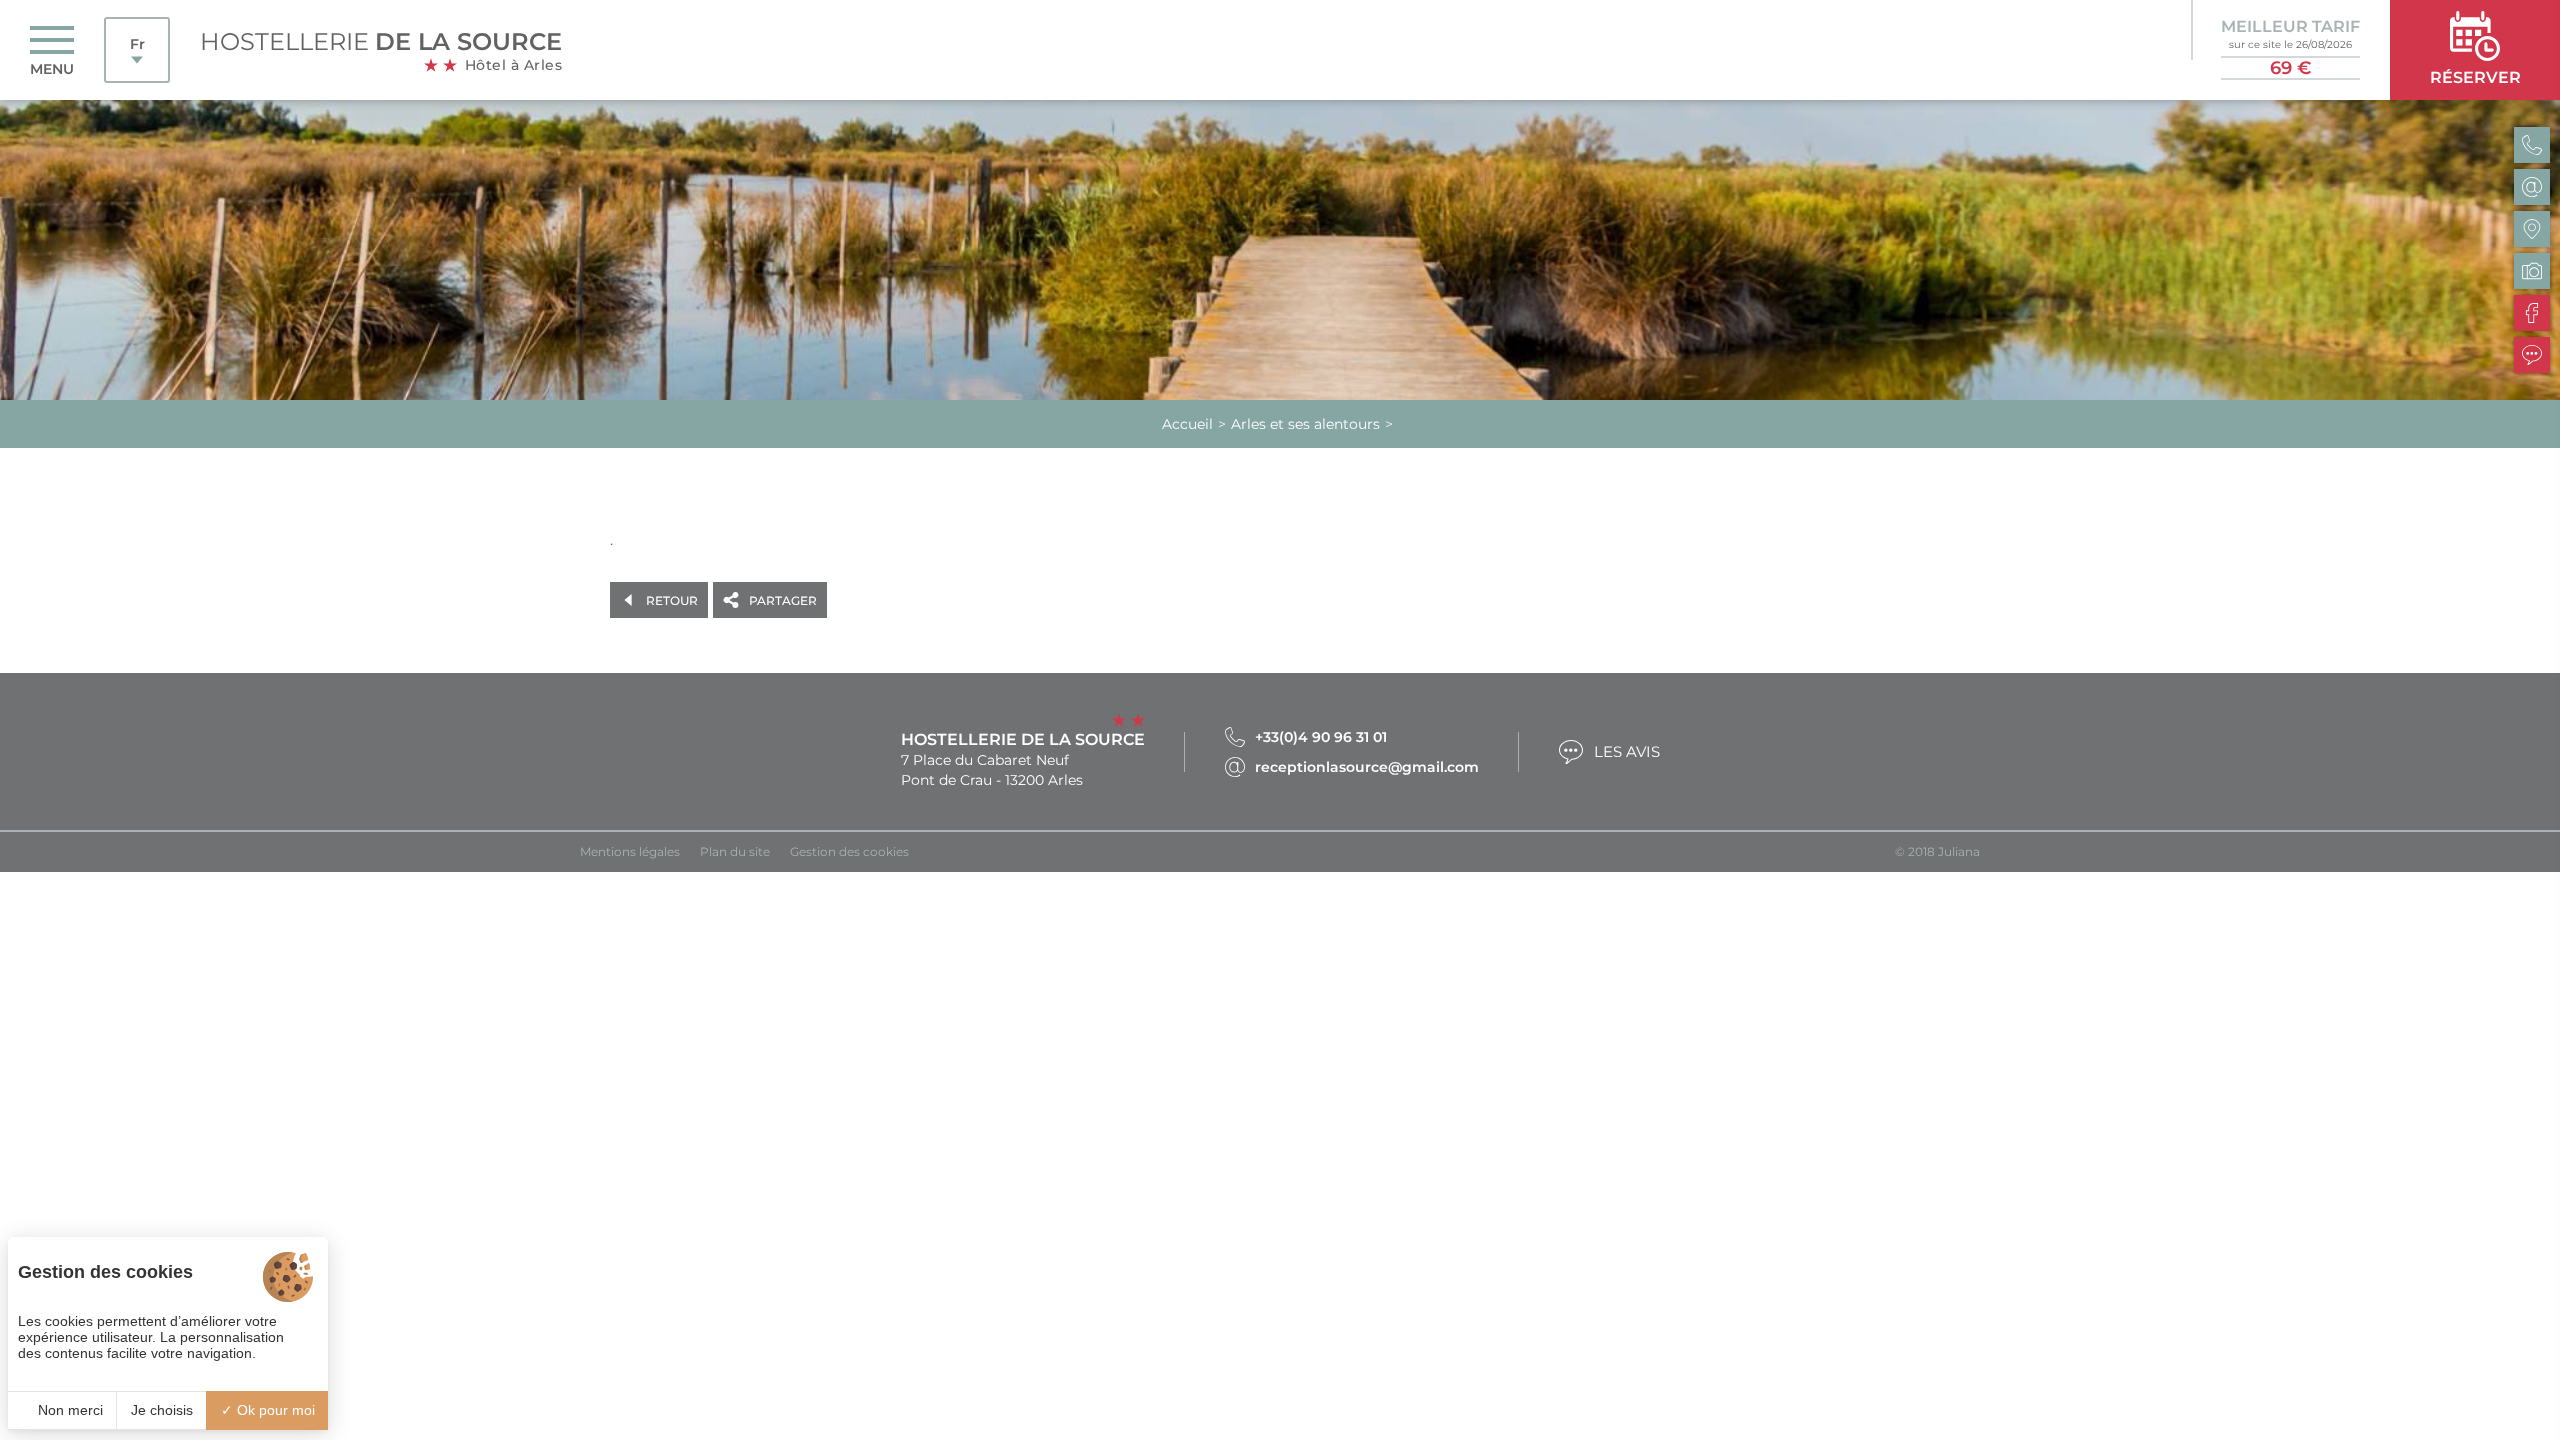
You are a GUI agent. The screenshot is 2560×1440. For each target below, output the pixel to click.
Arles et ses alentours (1305, 424)
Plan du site (735, 851)
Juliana (1959, 851)
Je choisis (162, 1410)
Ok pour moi (274, 1410)
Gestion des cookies (849, 851)
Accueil (1187, 424)
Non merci (68, 1410)
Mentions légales (630, 851)
